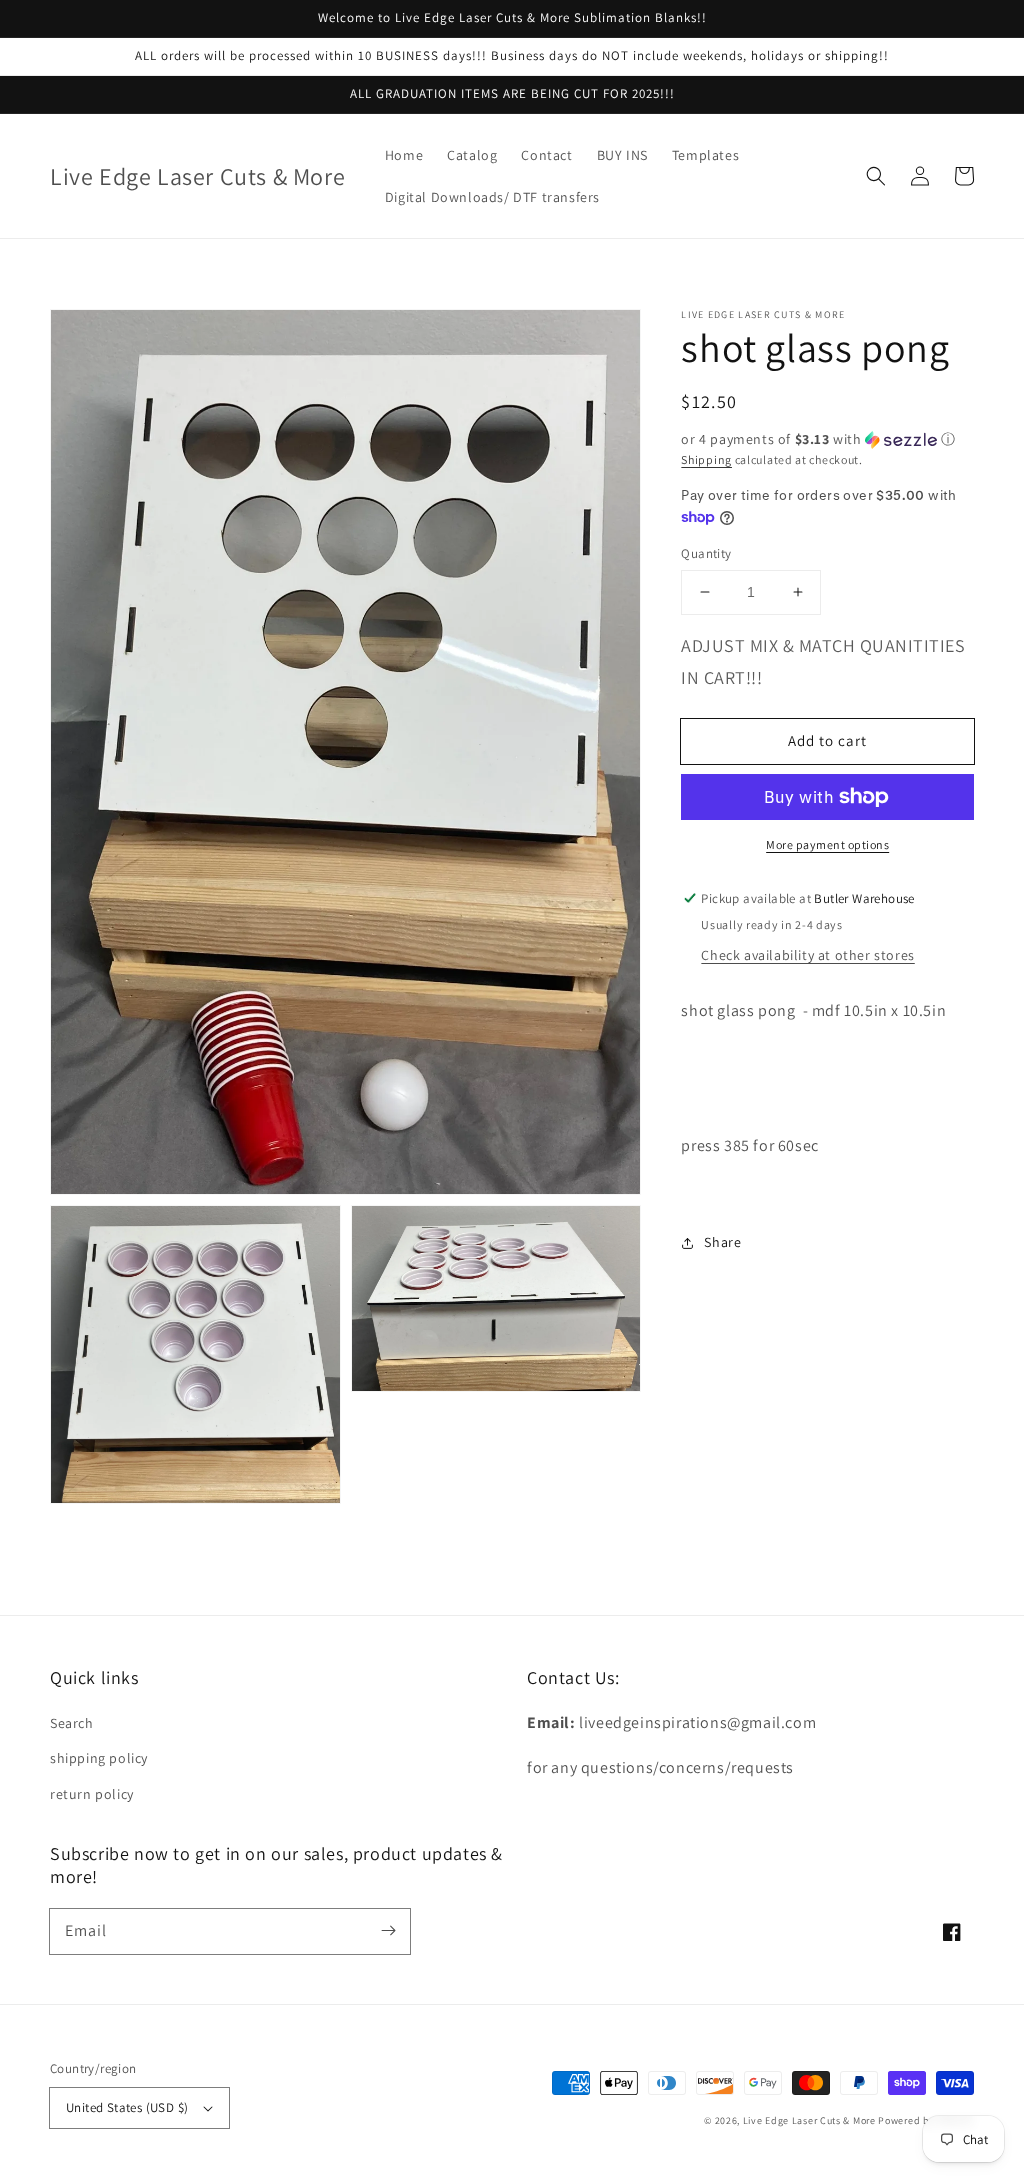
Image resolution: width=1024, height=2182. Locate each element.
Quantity (706, 553)
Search (72, 1723)
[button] (876, 176)
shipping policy (99, 1758)
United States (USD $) (127, 2107)
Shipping (706, 459)
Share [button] (722, 1242)
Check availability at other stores (807, 955)
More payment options (827, 844)
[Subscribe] (388, 1931)
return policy (92, 1794)
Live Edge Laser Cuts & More (809, 2120)
